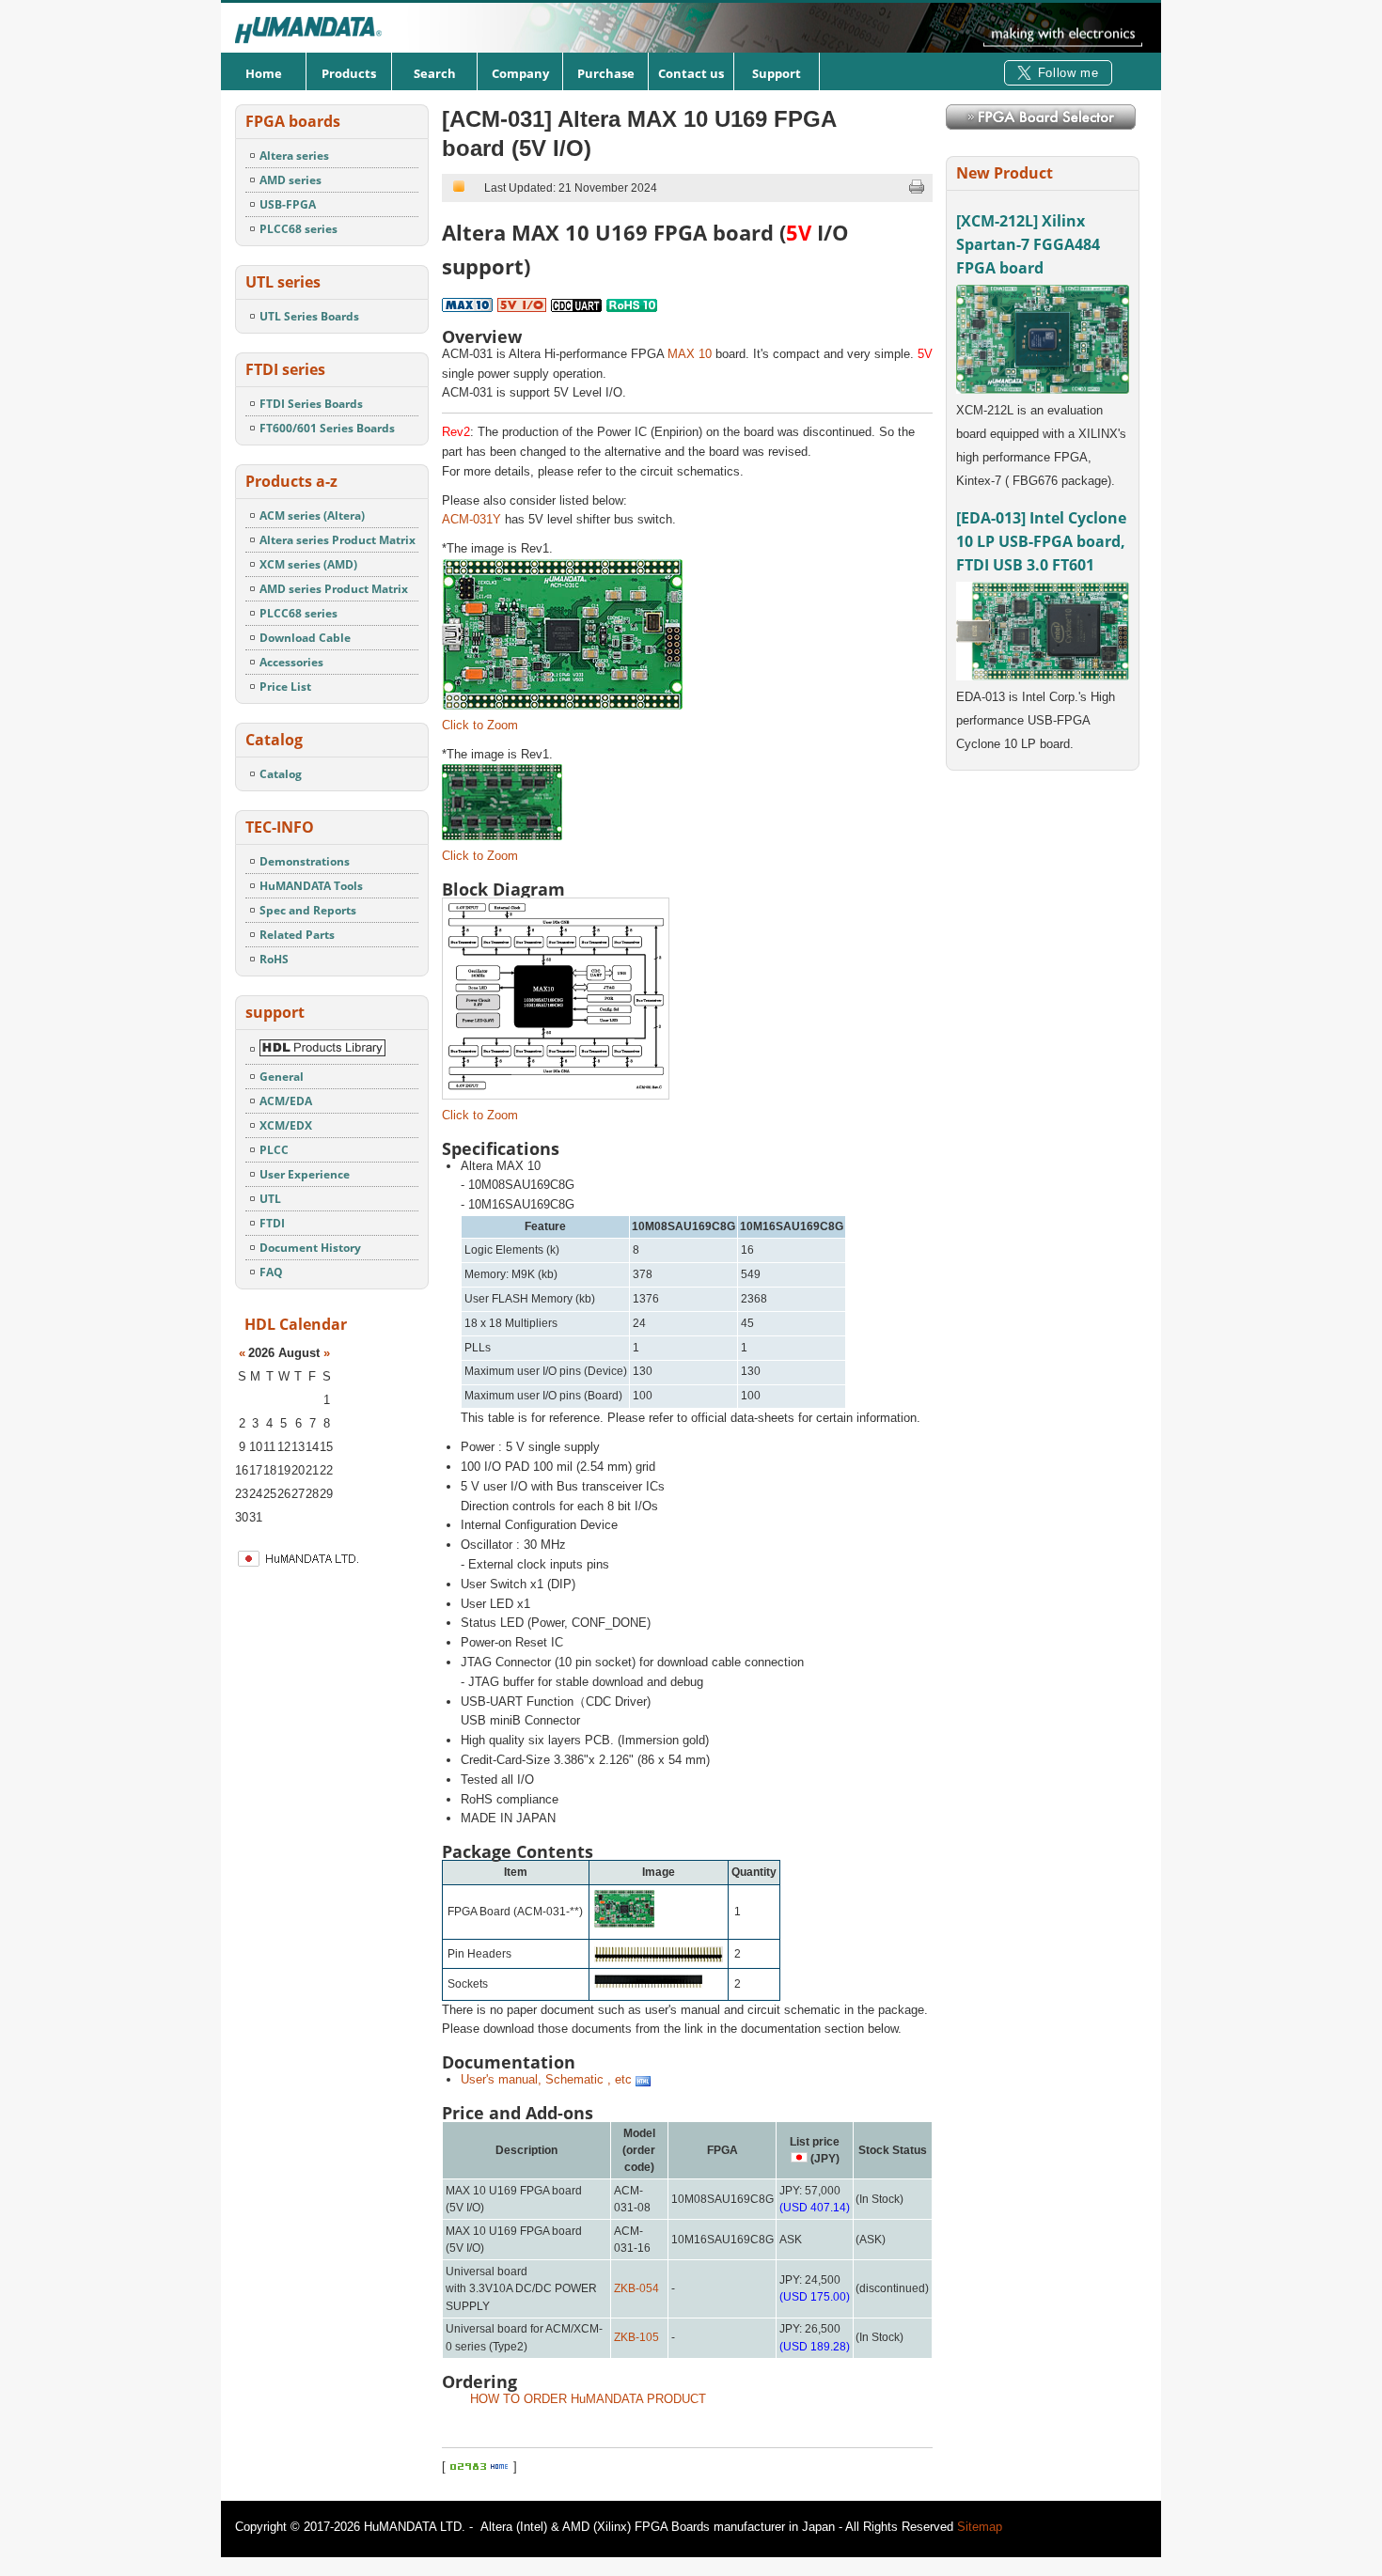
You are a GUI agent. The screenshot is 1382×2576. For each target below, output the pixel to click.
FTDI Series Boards (311, 404)
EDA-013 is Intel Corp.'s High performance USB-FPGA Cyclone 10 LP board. (1036, 720)
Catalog (281, 774)
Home (264, 73)
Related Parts (297, 935)
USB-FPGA (288, 204)
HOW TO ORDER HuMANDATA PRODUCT (588, 2399)
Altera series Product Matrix (338, 540)
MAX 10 (690, 354)
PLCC (274, 1150)
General (282, 1077)
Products (349, 73)
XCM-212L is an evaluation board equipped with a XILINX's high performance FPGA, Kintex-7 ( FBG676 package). (1041, 445)
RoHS (274, 959)
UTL (270, 1199)
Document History (310, 1248)
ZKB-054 (636, 2288)
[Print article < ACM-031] (917, 191)
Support (777, 73)
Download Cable (305, 638)
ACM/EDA (286, 1101)
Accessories (291, 662)
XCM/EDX (286, 1125)
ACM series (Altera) (312, 515)
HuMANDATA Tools (311, 886)
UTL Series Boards (309, 316)
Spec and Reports (308, 910)
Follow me (1068, 73)
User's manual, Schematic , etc (548, 2079)
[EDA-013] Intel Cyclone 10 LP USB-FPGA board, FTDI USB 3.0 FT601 (1041, 541)
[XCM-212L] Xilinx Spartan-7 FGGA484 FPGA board (1028, 244)
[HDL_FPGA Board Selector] (1041, 125)
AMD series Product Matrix (334, 589)
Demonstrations (305, 861)
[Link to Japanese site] (343, 1565)
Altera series (294, 156)
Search (435, 73)
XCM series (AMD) (308, 564)
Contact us (691, 73)
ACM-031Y (471, 519)
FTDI (272, 1223)
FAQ (271, 1272)
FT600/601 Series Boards (327, 428)
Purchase (606, 73)
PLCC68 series (298, 229)
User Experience (305, 1174)
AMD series (291, 180)
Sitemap (980, 2527)
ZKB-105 (636, 2337)
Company (520, 73)
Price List (285, 687)
